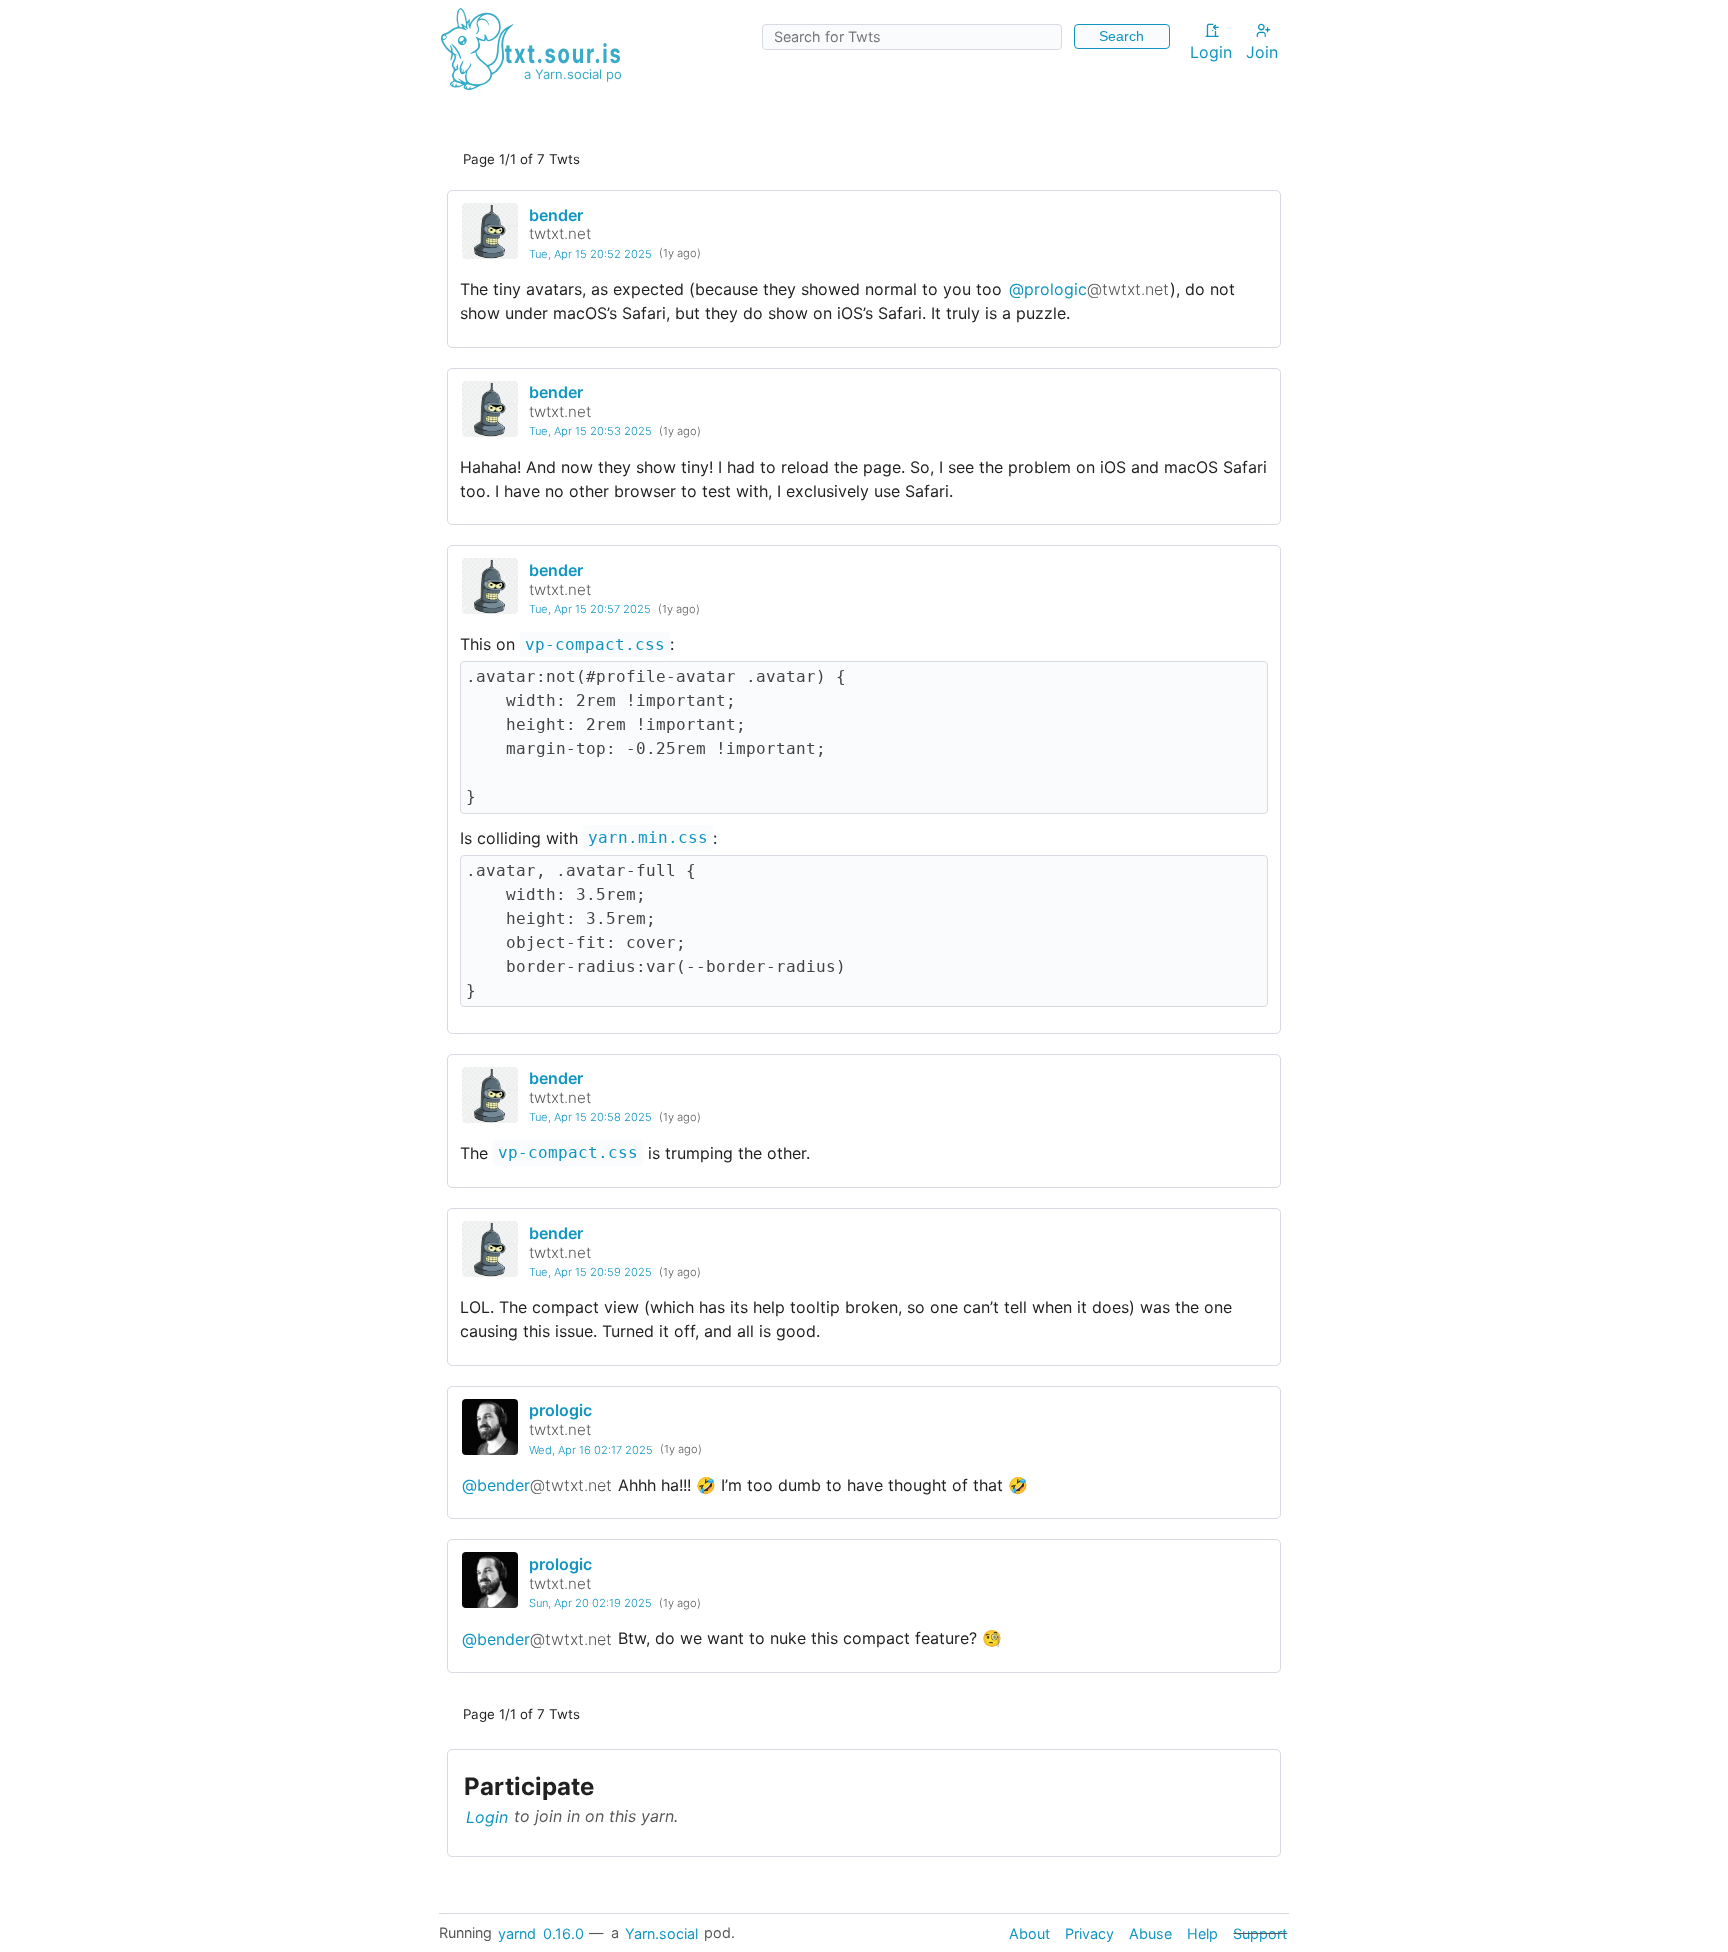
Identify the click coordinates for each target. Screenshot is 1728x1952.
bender (556, 215)
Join (1262, 52)
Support (1260, 1932)
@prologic (1089, 289)
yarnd (517, 1932)
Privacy (1089, 1932)
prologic (560, 1410)
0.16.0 (563, 1932)
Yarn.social (661, 1932)
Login (1211, 52)
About (1029, 1932)
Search (1121, 36)
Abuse (1150, 1932)
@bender (537, 1485)
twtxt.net (560, 233)
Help (1202, 1932)
